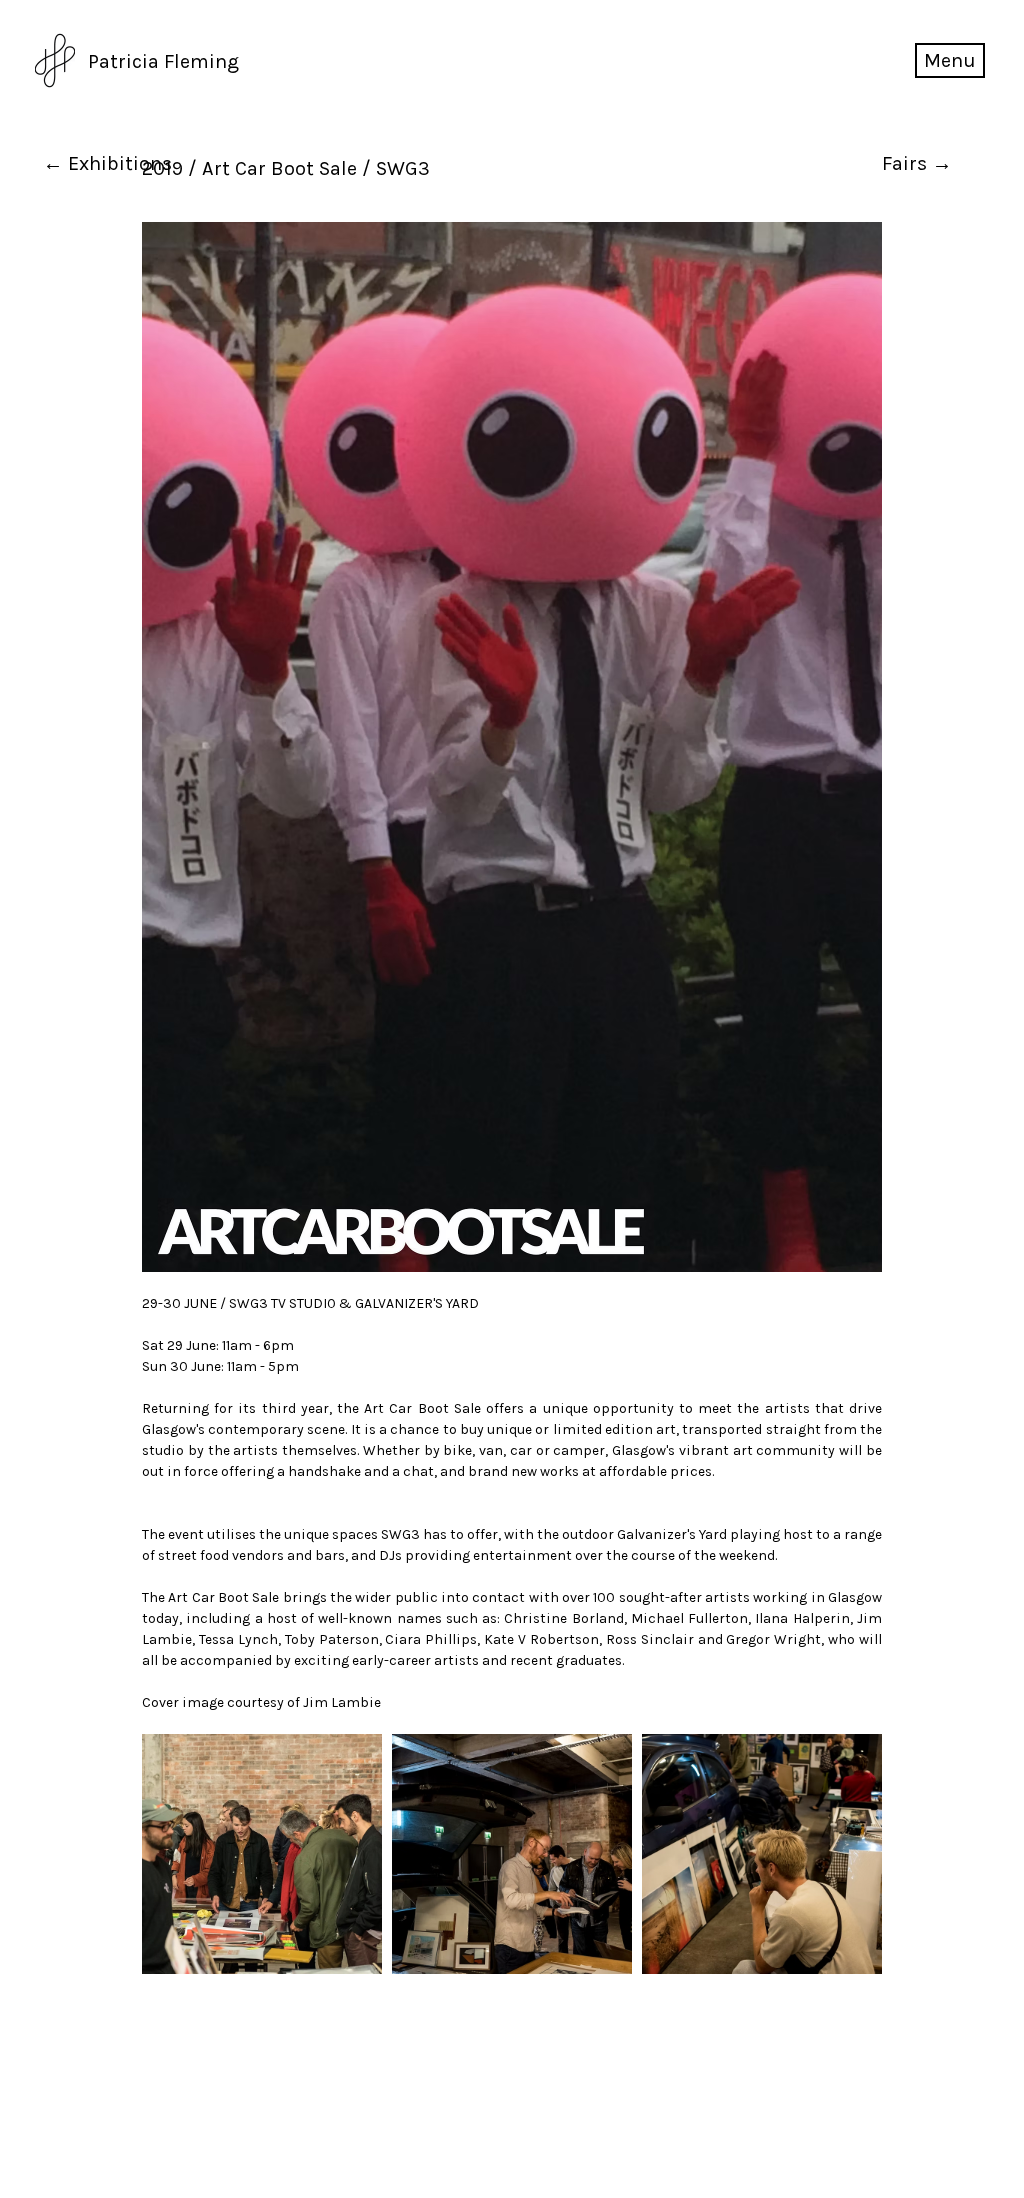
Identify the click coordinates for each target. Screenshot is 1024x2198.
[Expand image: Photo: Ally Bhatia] (262, 1854)
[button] (950, 60)
